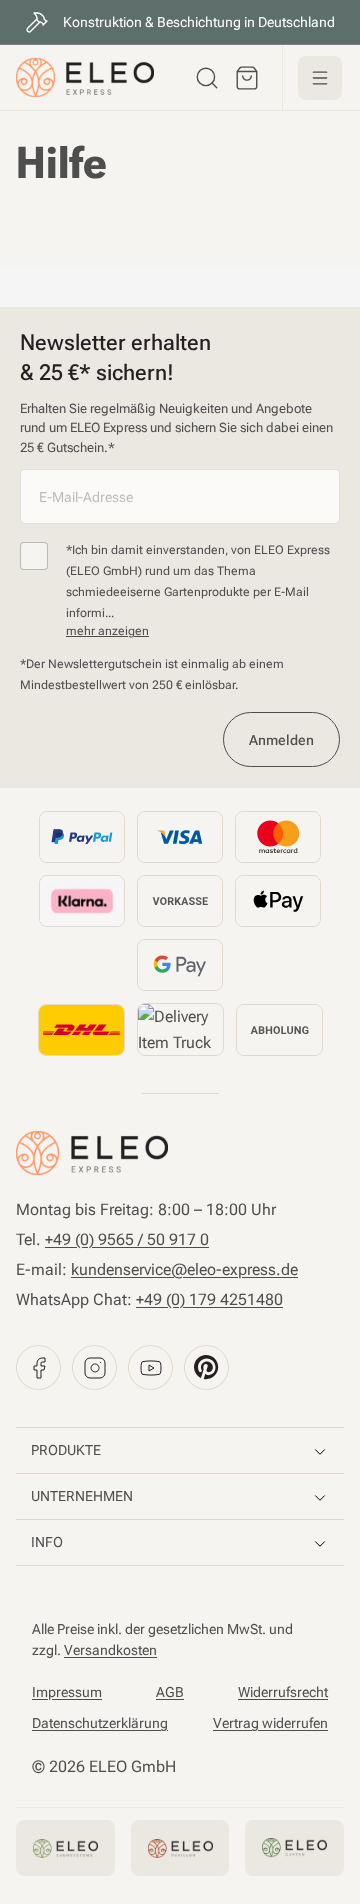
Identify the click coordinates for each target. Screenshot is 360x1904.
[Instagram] (94, 1367)
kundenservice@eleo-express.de (184, 1269)
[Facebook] (38, 1367)
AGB (170, 1692)
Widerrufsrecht (283, 1692)
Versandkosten (110, 1650)
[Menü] (320, 78)
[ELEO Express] (92, 1152)
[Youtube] (150, 1367)
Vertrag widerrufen (270, 1723)
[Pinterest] (206, 1367)
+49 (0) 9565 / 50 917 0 (127, 1239)
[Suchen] (207, 78)
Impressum (67, 1692)
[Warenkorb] (247, 78)
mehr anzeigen (107, 631)
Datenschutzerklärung (100, 1723)
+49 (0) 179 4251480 (209, 1299)
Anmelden (281, 740)
